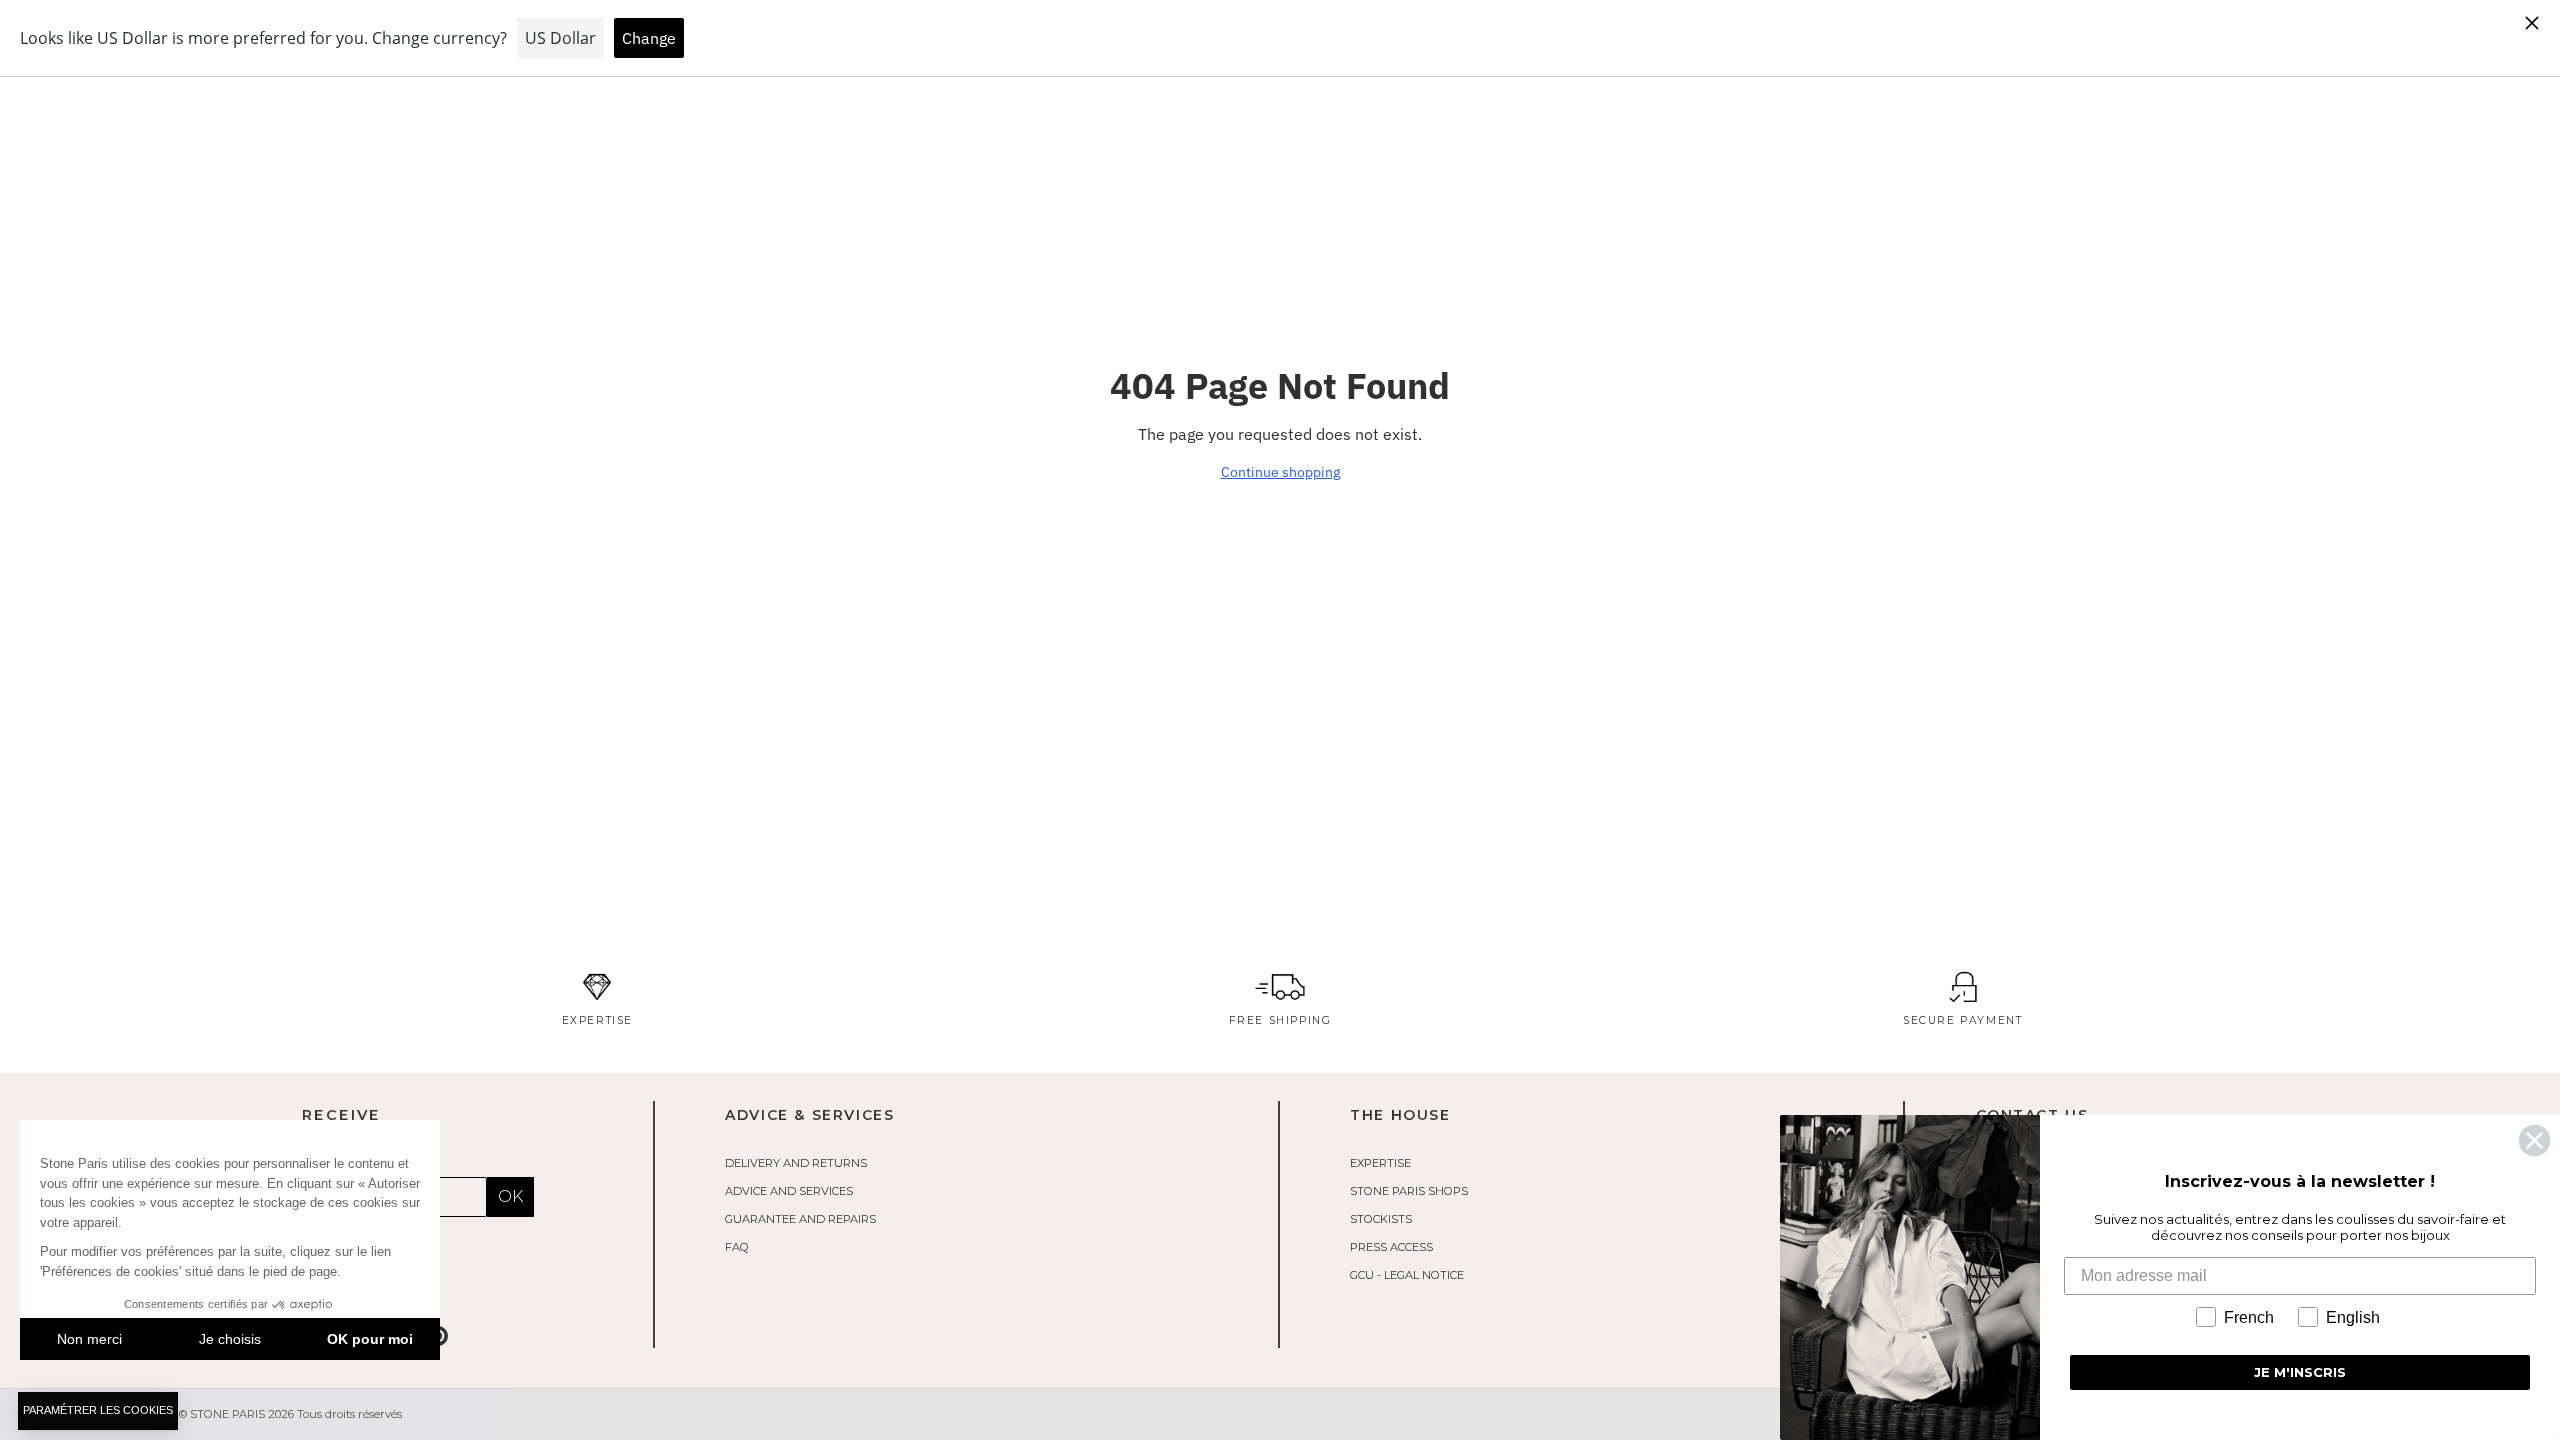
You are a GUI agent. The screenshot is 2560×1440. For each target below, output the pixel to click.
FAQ (737, 1247)
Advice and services (789, 1191)
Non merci (89, 1339)
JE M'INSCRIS (2300, 1372)
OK (510, 1196)
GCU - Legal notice (1407, 1275)
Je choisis (230, 1339)
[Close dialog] (2534, 1140)
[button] (98, 1411)
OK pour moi (370, 1339)
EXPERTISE (1380, 1163)
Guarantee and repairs (800, 1219)
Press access (1391, 1247)
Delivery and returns (796, 1163)
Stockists (1381, 1219)
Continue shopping (1280, 472)
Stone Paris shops (1409, 1191)
